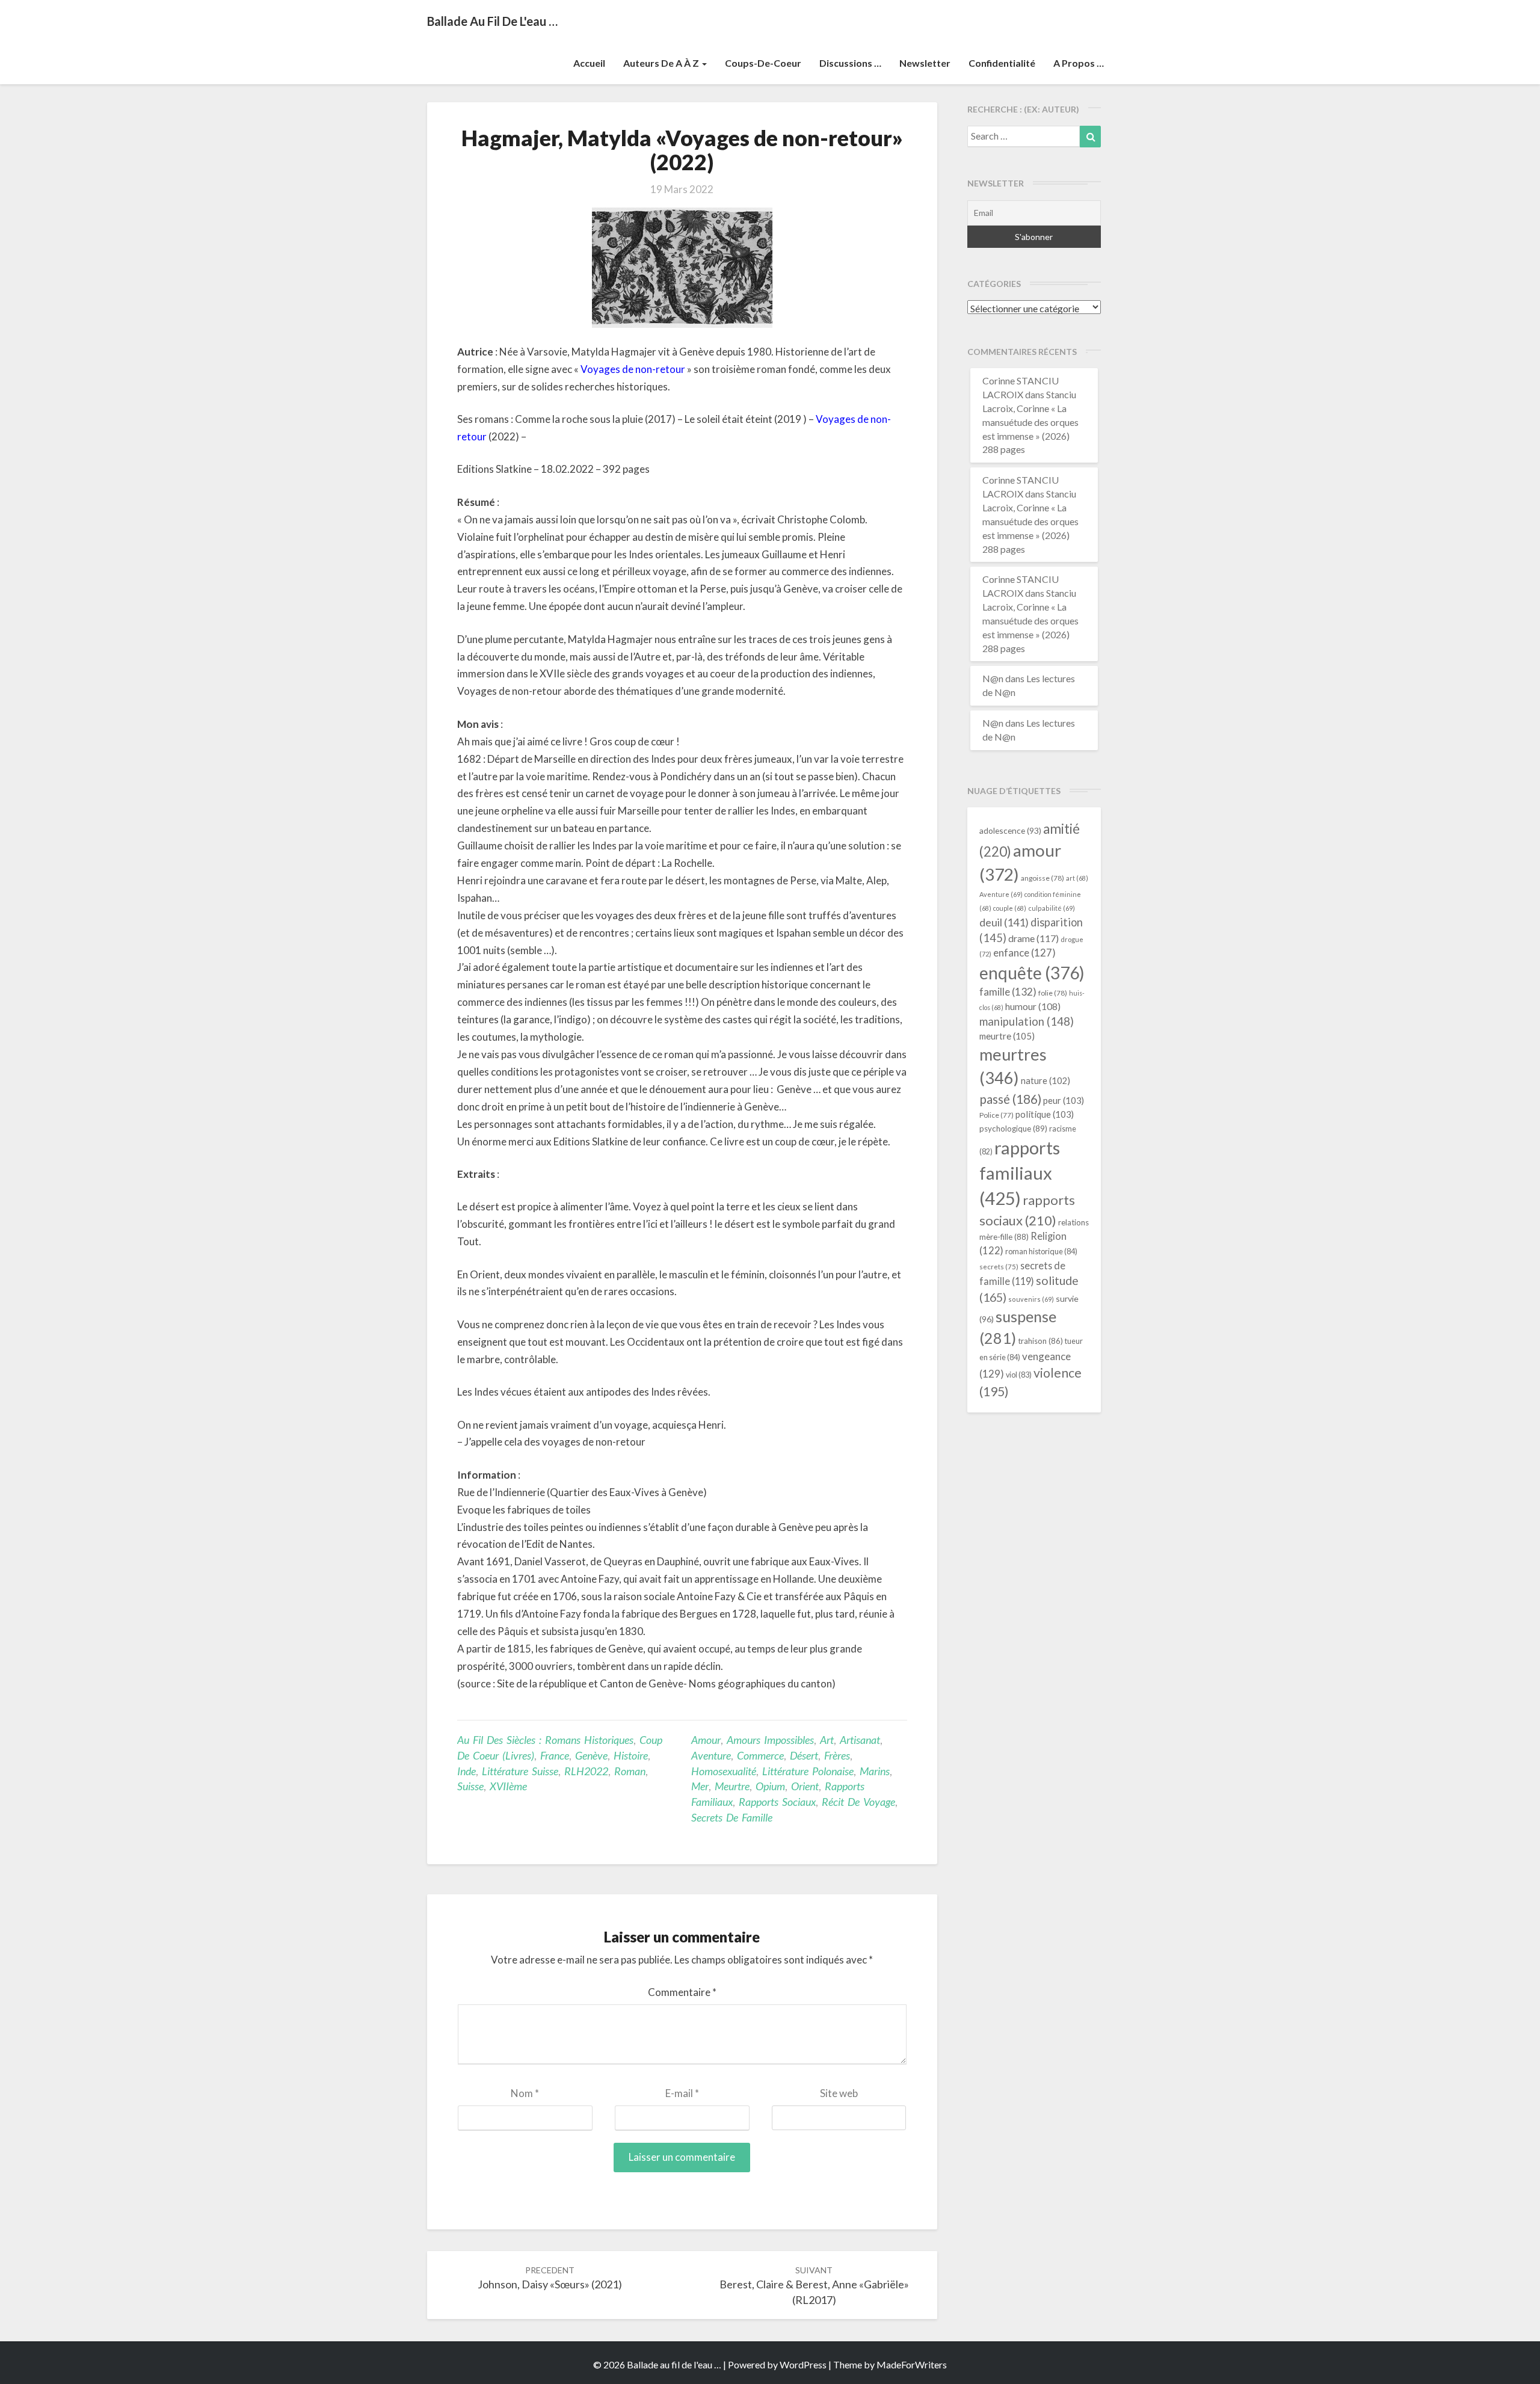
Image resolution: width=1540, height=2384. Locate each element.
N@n (993, 678)
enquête (1032, 973)
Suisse (470, 1786)
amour (706, 1740)
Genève (591, 1755)
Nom (525, 2093)
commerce (760, 1755)
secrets (999, 1267)
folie (1053, 993)
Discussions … (850, 63)
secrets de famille (732, 1817)
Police (996, 1115)
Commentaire (682, 1992)
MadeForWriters (912, 2364)
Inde (467, 1771)
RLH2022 (586, 1771)
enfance (1024, 953)
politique (1045, 1114)
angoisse (1043, 878)
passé (1010, 1099)
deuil (1004, 922)
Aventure (711, 1755)
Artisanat (860, 1740)
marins (875, 1771)
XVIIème (508, 1786)
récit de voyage (858, 1802)
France (555, 1755)
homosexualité (724, 1771)
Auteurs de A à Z (662, 63)
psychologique (1013, 1129)
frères (837, 1755)
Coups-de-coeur (763, 63)
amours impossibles (770, 1740)
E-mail (682, 2093)
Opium (770, 1786)
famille (1008, 992)
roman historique (1041, 1251)
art (827, 1740)
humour (1033, 1006)
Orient (805, 1786)
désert (804, 1755)
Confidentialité (1002, 63)
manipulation (1027, 1021)
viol (1019, 1375)
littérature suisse (520, 1771)
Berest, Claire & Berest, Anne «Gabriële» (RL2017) (814, 2286)
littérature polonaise (808, 1771)
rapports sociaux (777, 1802)
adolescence (1010, 830)
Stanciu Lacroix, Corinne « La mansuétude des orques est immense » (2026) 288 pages (1030, 422)
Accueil (589, 63)
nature (1046, 1081)
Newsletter (925, 63)
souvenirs (1031, 1299)
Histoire (631, 1755)
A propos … (1079, 63)
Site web (839, 2093)
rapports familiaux (1020, 1173)
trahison (1040, 1341)
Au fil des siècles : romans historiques (545, 1740)
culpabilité (1052, 908)
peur (1064, 1100)
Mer (700, 1786)
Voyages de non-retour (633, 369)
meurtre (732, 1786)
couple (1010, 908)
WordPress (803, 2364)
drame (1033, 938)
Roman (630, 1771)
